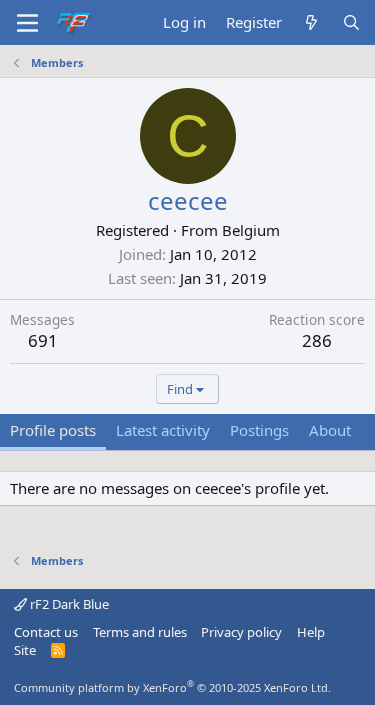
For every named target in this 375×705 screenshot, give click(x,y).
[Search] (351, 22)
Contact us (46, 632)
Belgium (251, 230)
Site (25, 650)
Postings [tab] (259, 430)
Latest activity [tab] (163, 430)
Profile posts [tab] (53, 430)
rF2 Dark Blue (68, 604)
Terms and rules (140, 632)
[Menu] (27, 23)
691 (43, 340)
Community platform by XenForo (172, 687)
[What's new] (311, 22)
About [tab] (330, 430)
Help (311, 632)
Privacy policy (241, 632)
